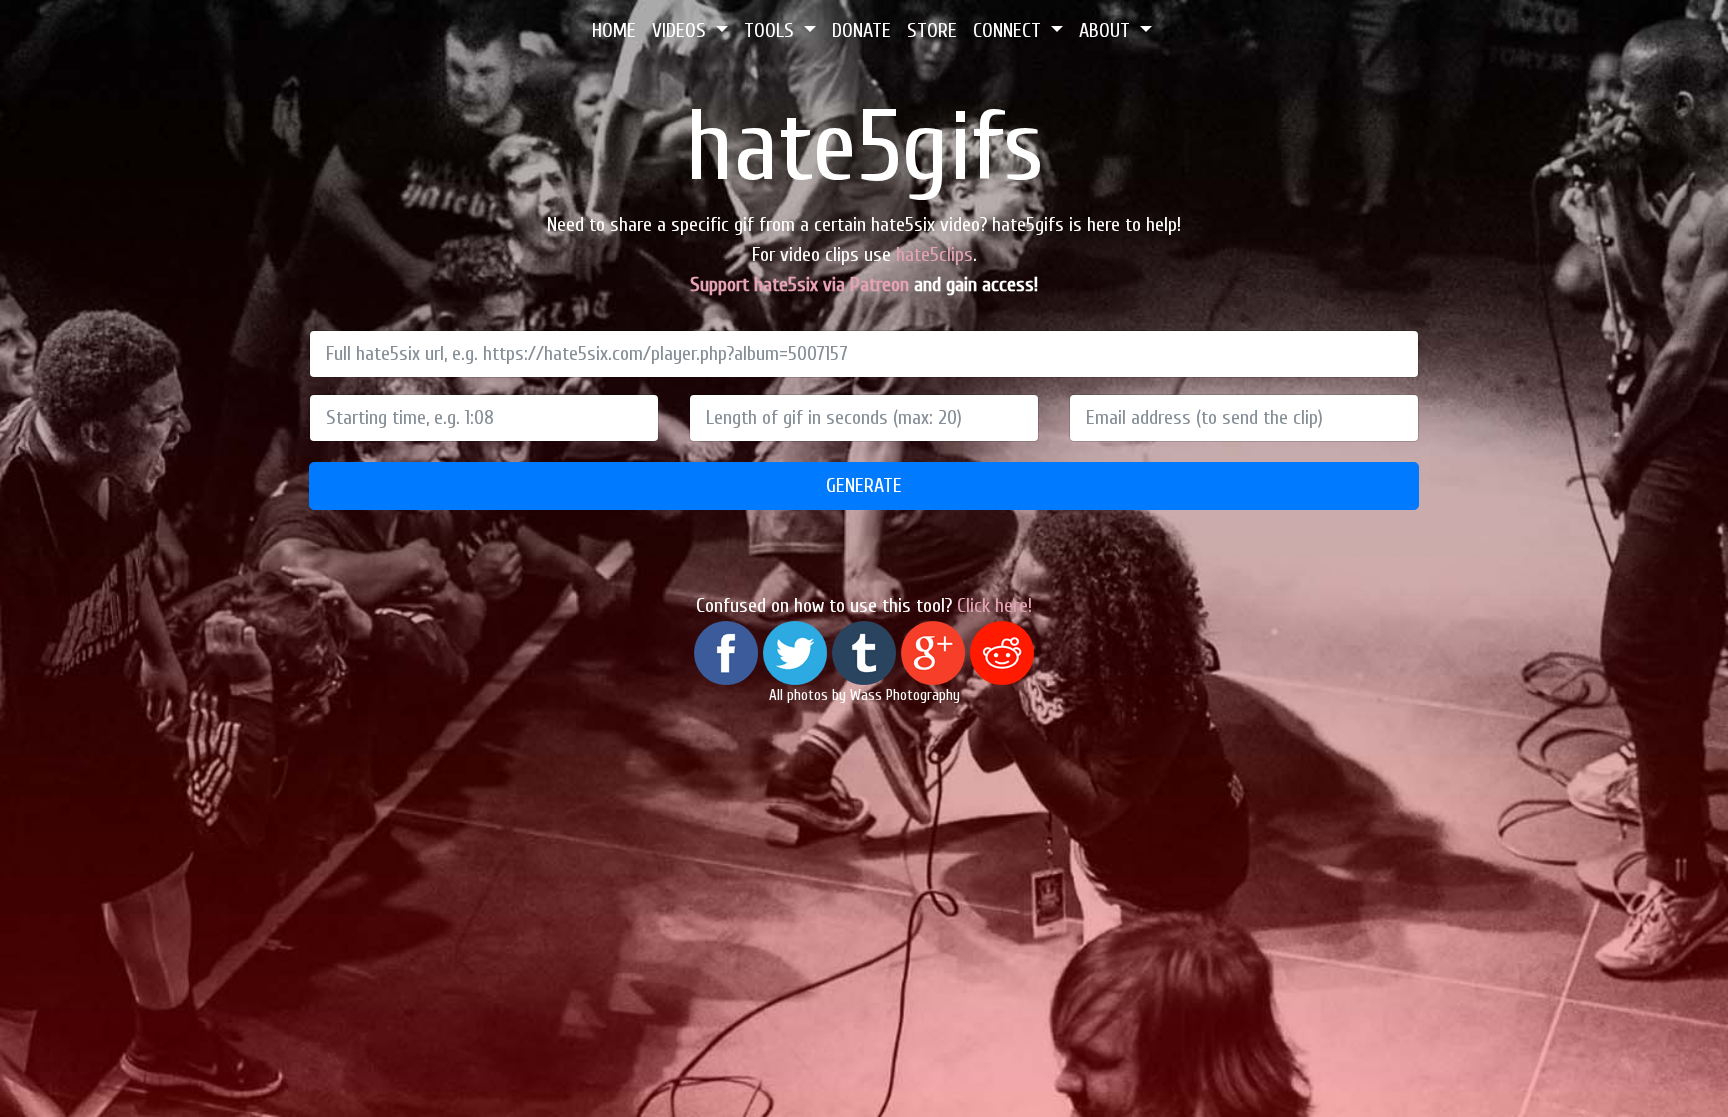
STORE (932, 30)
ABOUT (1107, 30)
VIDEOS (681, 30)
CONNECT (1009, 30)
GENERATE (864, 485)
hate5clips (934, 254)
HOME (614, 30)
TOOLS (771, 30)
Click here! (994, 605)
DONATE (861, 30)
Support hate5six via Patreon (799, 284)
